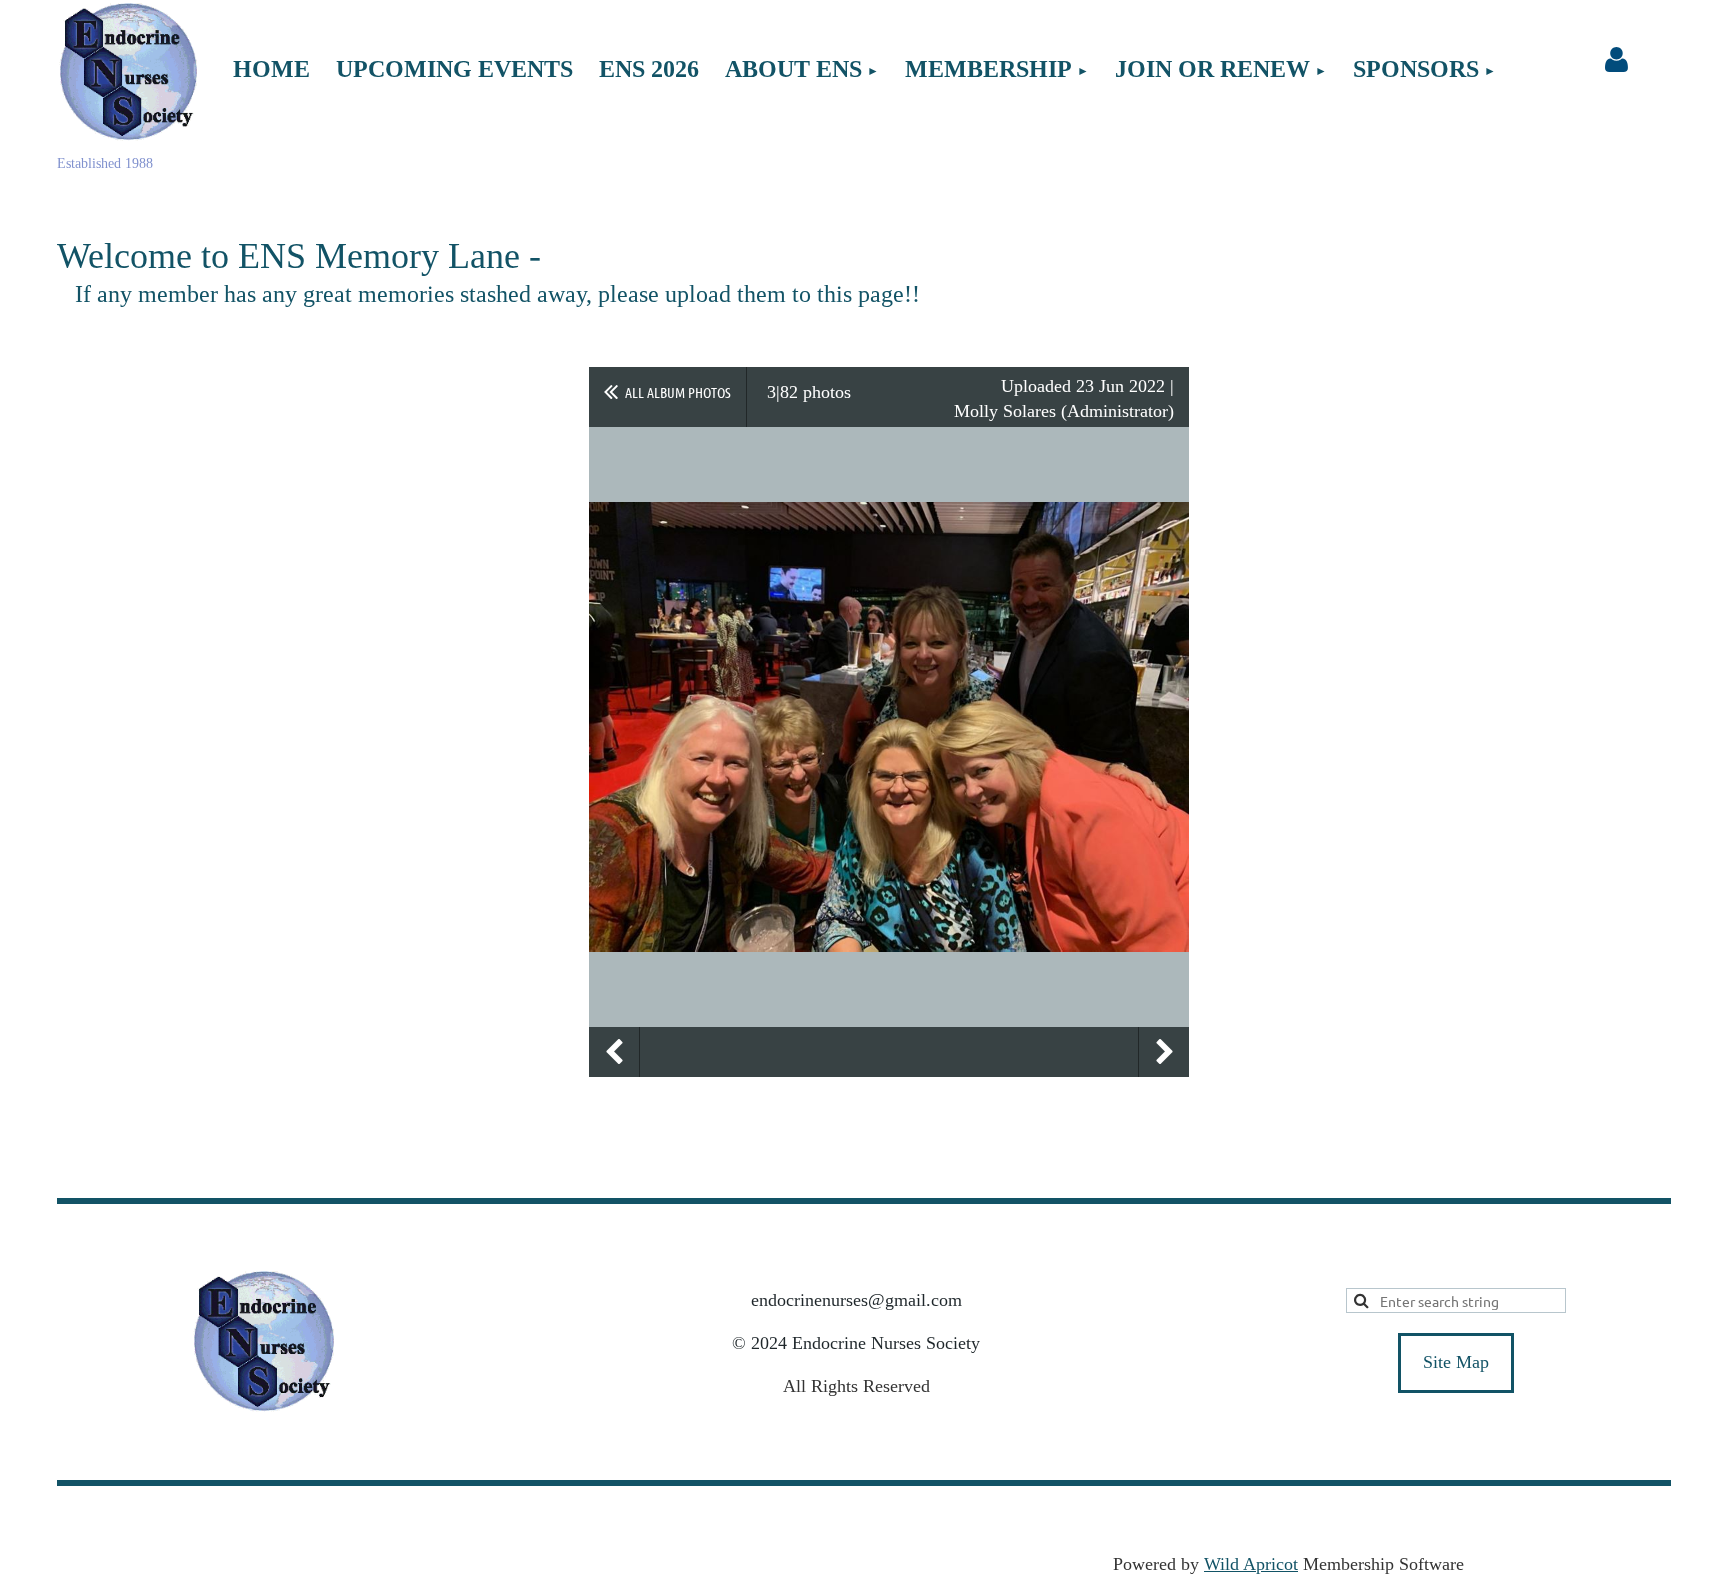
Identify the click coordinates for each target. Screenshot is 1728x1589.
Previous (614, 1052)
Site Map (1456, 1362)
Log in (1616, 60)
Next (1164, 1052)
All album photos (678, 392)
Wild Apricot (1251, 1564)
